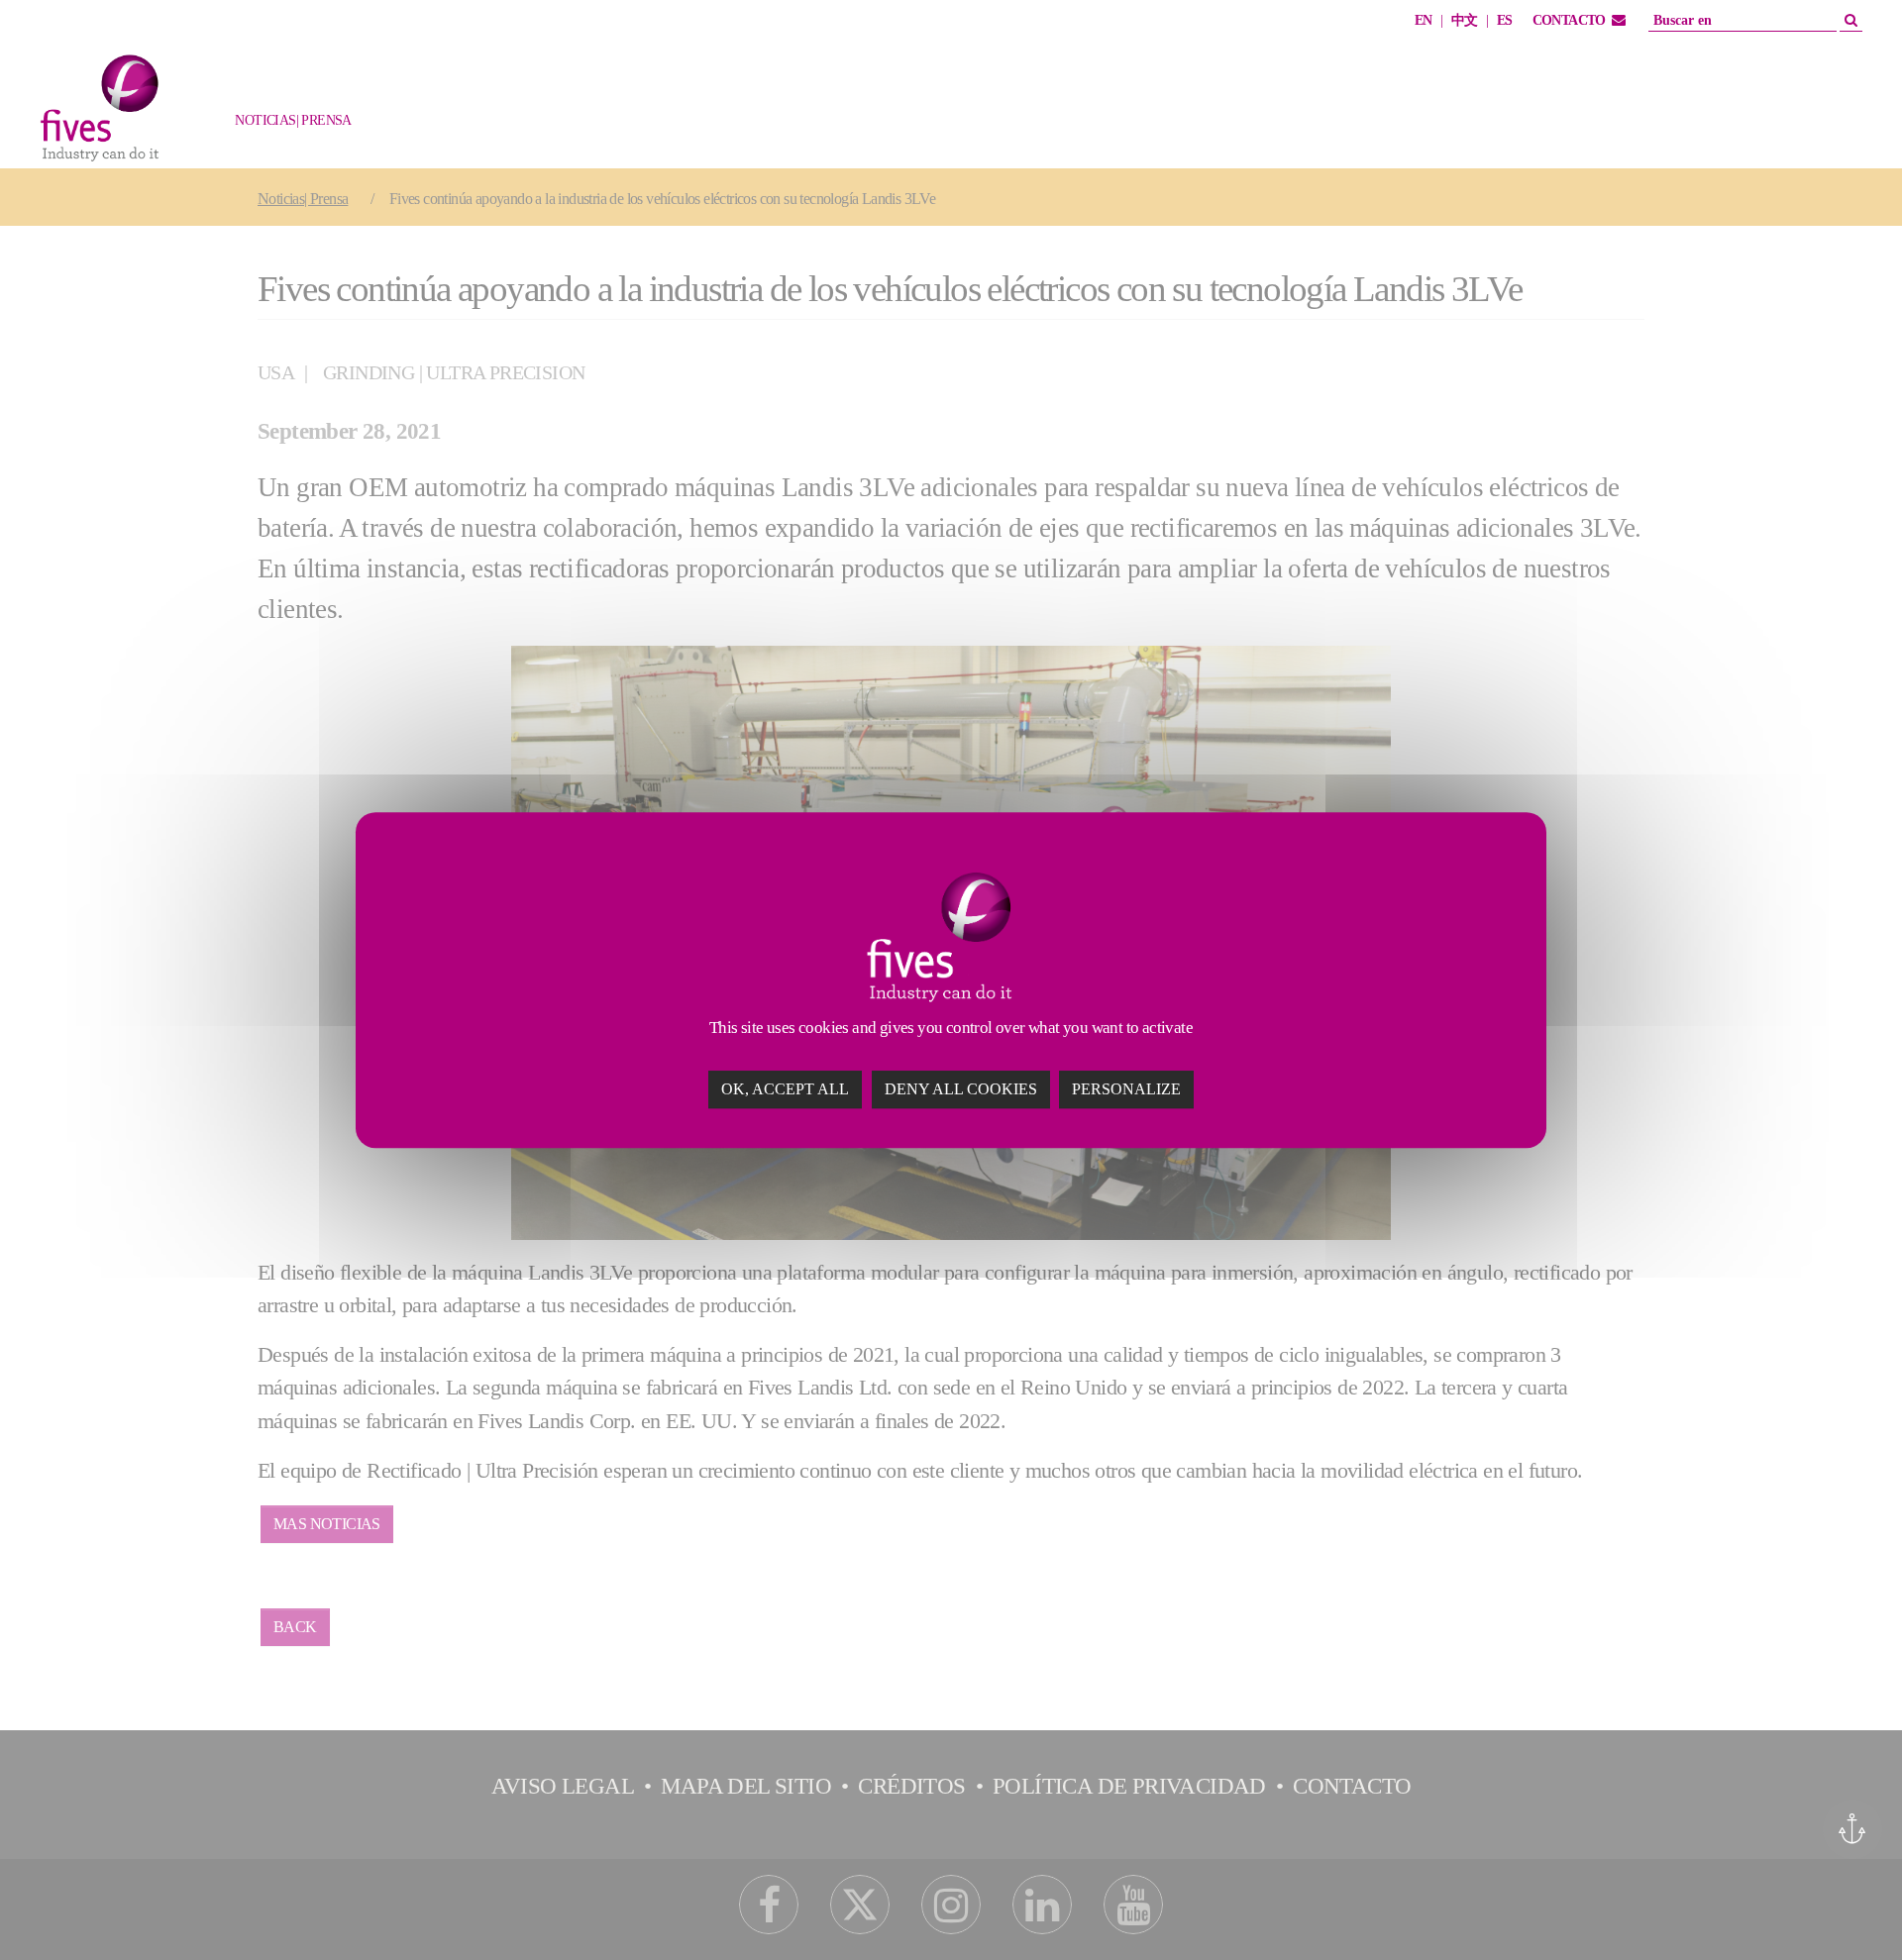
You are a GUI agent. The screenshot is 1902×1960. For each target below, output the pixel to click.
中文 (1465, 20)
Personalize (1126, 1089)
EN (1424, 20)
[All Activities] (342, 131)
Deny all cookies (961, 1089)
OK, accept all (785, 1089)
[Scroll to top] (1849, 1908)
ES (1505, 20)
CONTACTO (1569, 20)
